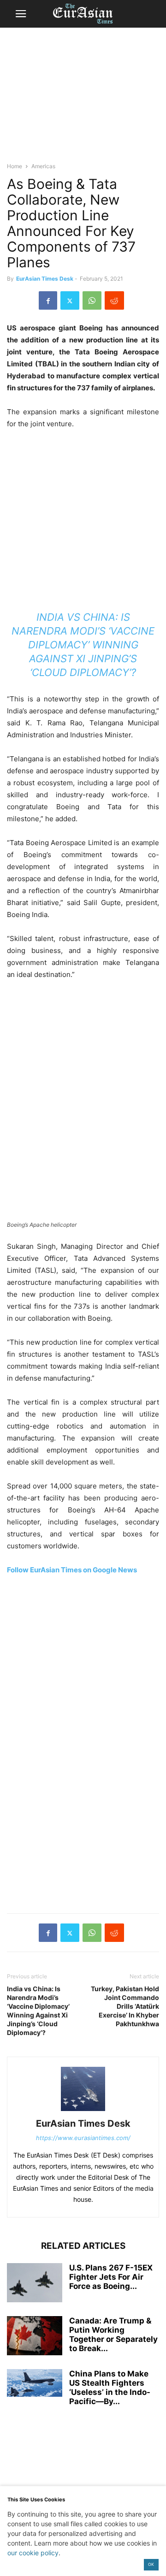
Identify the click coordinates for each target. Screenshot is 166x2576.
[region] (83, 99)
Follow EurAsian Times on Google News (72, 1570)
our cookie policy (33, 2553)
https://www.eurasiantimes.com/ (83, 2138)
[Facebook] (48, 300)
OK (151, 2564)
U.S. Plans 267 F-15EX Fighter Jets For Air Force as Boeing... (111, 2277)
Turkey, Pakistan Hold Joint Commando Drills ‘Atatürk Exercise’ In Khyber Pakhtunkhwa (125, 2006)
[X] (70, 300)
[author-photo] (83, 2111)
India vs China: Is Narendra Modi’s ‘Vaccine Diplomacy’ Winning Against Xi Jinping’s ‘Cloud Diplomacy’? (83, 645)
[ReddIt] (114, 300)
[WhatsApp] (92, 300)
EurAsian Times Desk (45, 279)
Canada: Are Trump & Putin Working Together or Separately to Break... (113, 2335)
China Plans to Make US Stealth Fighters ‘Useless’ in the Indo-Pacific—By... (110, 2388)
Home (15, 166)
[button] (21, 14)
